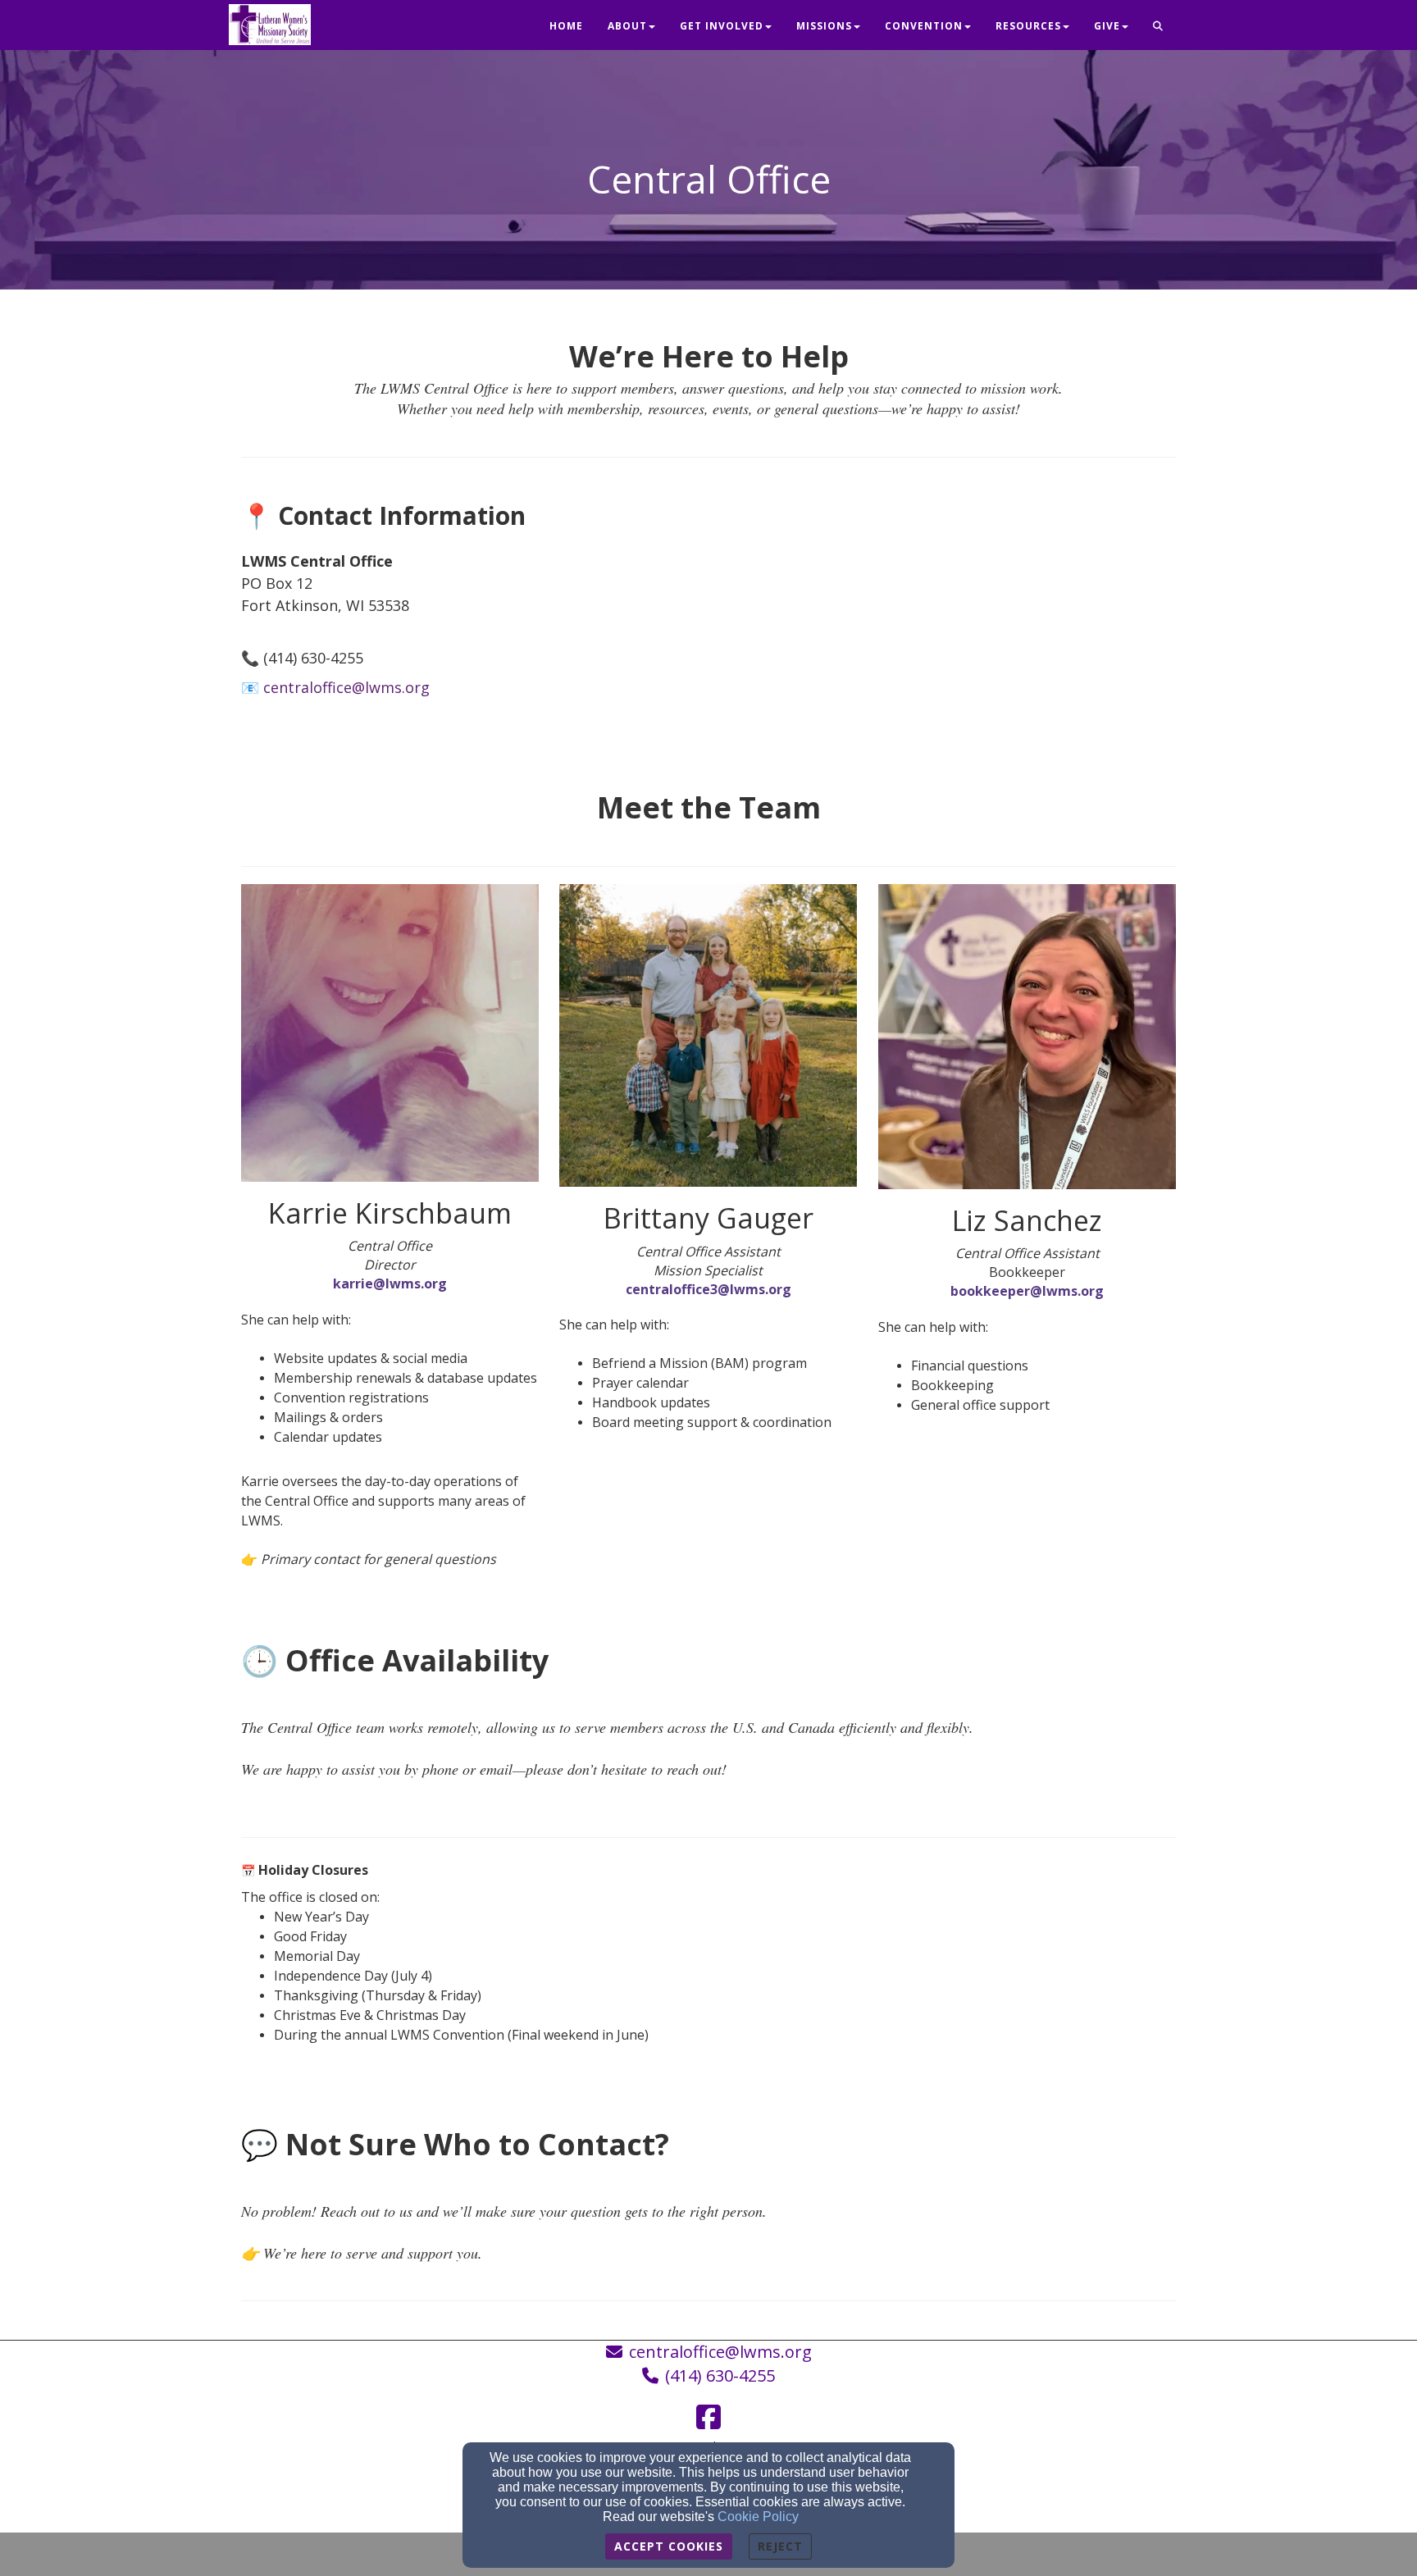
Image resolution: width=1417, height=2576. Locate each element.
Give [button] (1107, 26)
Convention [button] (924, 26)
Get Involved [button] (722, 26)
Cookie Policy (758, 2517)
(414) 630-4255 (720, 2375)
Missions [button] (824, 26)
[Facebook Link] (708, 2417)
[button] (1158, 27)
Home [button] (566, 26)
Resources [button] (1028, 26)
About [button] (627, 26)
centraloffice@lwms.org (720, 2352)
